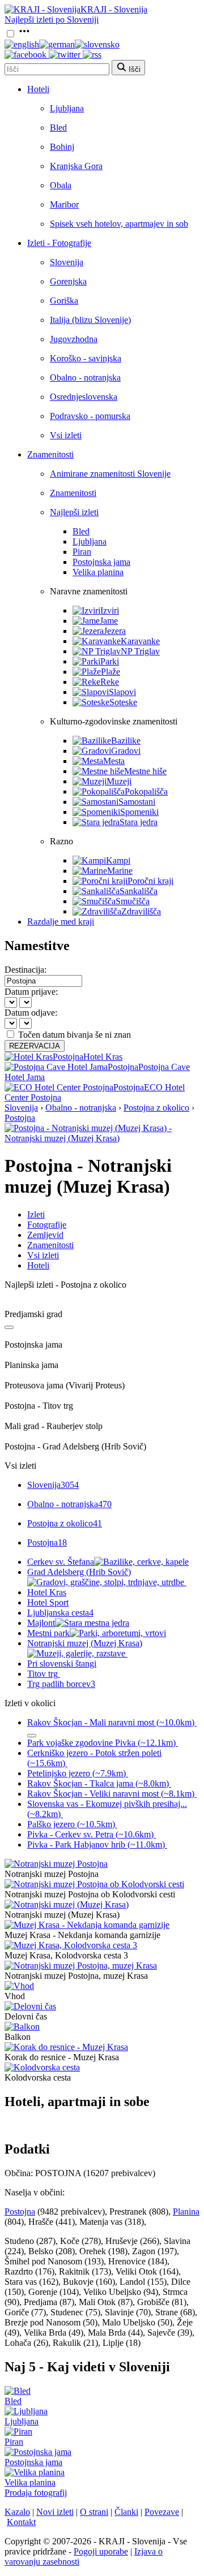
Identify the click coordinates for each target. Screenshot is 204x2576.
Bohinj (62, 147)
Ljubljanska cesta (60, 1613)
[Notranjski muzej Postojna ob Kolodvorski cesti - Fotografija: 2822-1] (94, 1884)
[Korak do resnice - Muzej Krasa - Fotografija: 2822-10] (66, 2047)
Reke (110, 682)
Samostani (137, 802)
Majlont (41, 1623)
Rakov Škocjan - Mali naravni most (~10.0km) (111, 1722)
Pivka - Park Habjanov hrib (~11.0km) (96, 1844)
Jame (109, 621)
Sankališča (139, 891)
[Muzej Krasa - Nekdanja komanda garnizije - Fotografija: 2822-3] (87, 1925)
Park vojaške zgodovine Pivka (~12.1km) (101, 1743)
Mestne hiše (145, 771)
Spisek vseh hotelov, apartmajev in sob (119, 224)
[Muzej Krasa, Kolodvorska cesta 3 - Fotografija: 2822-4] (71, 1945)
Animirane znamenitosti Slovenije (110, 474)
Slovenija (67, 262)
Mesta (114, 761)
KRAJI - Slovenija (114, 9)
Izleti (36, 1214)
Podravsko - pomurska (90, 416)
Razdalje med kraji (61, 922)
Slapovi (122, 692)
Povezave (162, 2512)
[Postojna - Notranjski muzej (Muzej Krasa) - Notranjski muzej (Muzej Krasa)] (102, 1138)
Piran (82, 552)
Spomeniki (139, 812)
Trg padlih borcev (61, 1684)
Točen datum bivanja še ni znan (75, 1035)
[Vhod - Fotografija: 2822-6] (19, 1986)
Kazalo (17, 2512)
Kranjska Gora (76, 166)
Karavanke (140, 641)
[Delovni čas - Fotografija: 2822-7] (30, 2006)
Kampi (118, 860)
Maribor (64, 204)
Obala (61, 185)
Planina (186, 2212)
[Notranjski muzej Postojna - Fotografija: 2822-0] (56, 1864)
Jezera (115, 631)
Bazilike (126, 741)
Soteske (123, 702)
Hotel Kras (47, 1592)
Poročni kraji (150, 881)
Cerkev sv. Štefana (61, 1562)
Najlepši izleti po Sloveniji (52, 20)
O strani (94, 2512)
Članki (126, 2512)
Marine (120, 871)
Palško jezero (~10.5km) (71, 1824)
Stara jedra (139, 822)
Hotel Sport (48, 1602)
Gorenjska (68, 281)
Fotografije (47, 1225)
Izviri (110, 610)
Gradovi (126, 751)
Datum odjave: (31, 1013)
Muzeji (119, 781)
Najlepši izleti (74, 512)
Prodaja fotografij (36, 2493)
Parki (110, 661)
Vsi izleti (66, 435)
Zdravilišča (141, 911)
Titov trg (42, 1674)
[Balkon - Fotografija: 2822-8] (22, 2027)
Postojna (20, 1118)
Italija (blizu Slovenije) (90, 320)
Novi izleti (55, 2512)
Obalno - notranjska (85, 377)
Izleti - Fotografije (59, 243)
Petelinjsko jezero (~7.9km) (76, 1773)
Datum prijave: (31, 992)
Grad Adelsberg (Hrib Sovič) (79, 1572)
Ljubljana (67, 108)
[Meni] (24, 34)
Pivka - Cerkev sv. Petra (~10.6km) (90, 1834)
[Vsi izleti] (9, 1327)
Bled (58, 128)
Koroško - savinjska (86, 358)
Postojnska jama (101, 562)
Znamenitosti (50, 454)
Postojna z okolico (156, 1108)
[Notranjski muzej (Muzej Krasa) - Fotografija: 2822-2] (67, 1904)
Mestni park (48, 1633)
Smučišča (133, 901)
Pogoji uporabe (101, 2551)
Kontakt (21, 2522)
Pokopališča (146, 791)
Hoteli (38, 89)
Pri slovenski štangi (62, 1664)
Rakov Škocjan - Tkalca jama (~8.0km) (98, 1783)
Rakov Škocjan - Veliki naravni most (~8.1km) (111, 1794)
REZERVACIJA (35, 1046)
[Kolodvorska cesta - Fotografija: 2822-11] (42, 2067)
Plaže (110, 672)
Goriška (64, 301)
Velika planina (98, 572)
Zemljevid (45, 1235)
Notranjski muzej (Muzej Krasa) (85, 1643)
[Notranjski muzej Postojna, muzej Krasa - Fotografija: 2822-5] (81, 1966)
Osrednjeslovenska (84, 397)
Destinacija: (25, 970)
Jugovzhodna (74, 339)
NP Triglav (140, 651)
